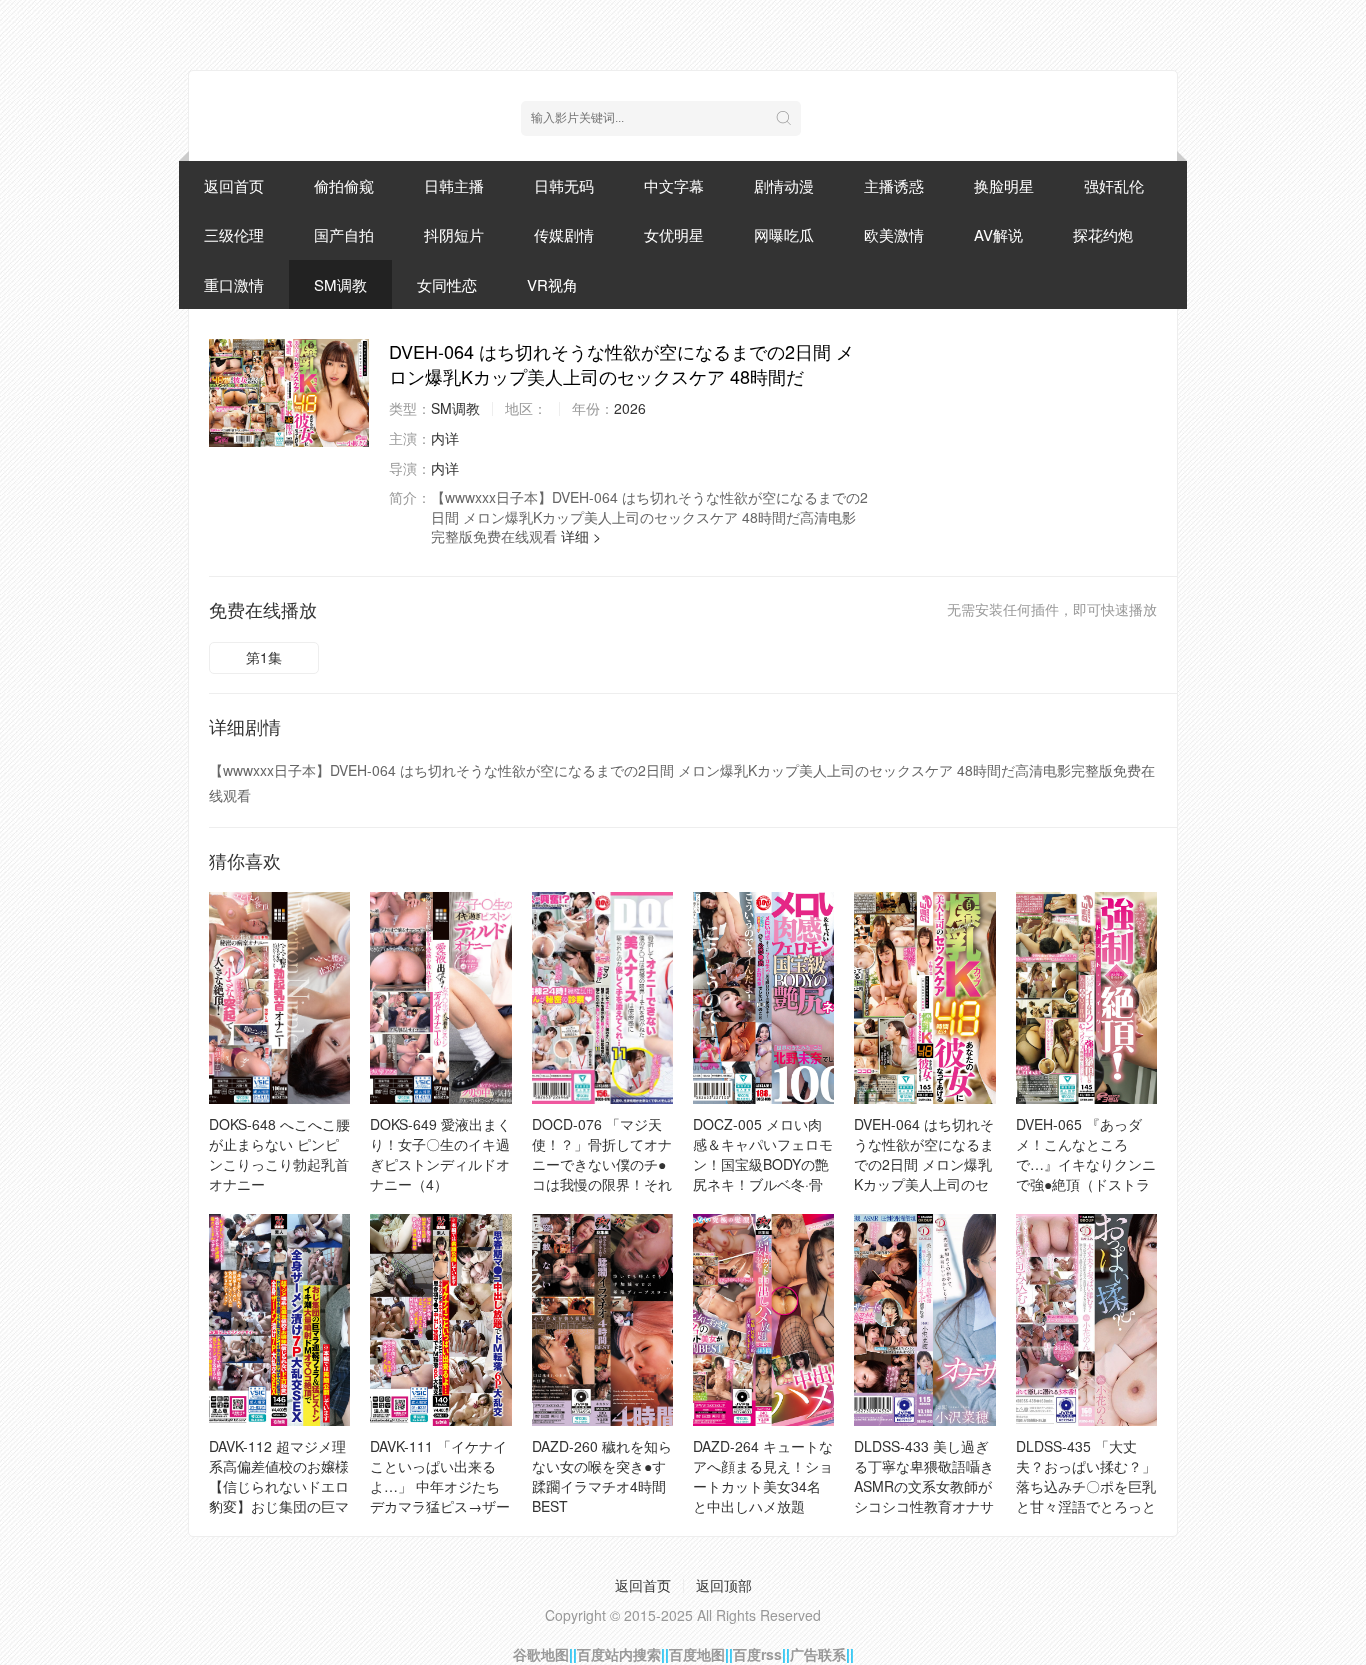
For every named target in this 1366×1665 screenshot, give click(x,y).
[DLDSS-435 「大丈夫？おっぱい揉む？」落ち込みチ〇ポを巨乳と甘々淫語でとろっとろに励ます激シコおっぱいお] (1086, 1320)
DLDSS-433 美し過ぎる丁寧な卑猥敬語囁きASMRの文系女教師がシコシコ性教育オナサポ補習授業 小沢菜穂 (924, 1486)
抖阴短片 (454, 234)
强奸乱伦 (1114, 185)
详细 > (581, 536)
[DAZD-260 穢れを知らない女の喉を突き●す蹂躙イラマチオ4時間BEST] (602, 1320)
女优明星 (674, 234)
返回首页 (234, 185)
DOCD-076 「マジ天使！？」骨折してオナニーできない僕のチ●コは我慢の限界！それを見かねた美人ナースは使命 (602, 1174)
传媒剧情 (564, 234)
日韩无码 (564, 185)
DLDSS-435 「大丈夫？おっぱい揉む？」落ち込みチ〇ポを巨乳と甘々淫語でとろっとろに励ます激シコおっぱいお (1086, 1496)
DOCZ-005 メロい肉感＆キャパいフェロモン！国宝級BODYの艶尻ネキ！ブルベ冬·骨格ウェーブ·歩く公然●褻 (763, 1174)
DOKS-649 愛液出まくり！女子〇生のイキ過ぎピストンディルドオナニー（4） (440, 1154)
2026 (630, 408)
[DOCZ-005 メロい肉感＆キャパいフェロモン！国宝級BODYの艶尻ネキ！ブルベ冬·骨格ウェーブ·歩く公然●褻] (763, 998)
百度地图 (697, 1654)
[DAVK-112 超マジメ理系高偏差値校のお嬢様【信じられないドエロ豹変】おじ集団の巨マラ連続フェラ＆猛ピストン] (279, 1320)
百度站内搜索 (619, 1654)
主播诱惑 (894, 185)
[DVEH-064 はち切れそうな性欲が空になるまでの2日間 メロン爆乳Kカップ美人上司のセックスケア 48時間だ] (289, 393)
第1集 (264, 657)
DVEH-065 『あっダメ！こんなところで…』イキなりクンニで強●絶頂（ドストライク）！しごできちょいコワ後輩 (1086, 1174)
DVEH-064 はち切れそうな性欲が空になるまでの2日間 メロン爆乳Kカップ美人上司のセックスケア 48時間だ (924, 1164)
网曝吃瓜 (784, 234)
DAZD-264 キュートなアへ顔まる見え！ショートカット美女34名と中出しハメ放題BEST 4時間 (763, 1486)
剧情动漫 (784, 185)
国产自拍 (344, 234)
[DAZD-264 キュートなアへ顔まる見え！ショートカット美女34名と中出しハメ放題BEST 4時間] (763, 1320)
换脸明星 (1004, 185)
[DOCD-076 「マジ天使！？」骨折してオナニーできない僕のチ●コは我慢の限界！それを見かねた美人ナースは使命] (602, 998)
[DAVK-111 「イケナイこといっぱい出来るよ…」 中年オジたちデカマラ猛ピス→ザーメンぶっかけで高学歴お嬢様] (440, 1320)
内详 (445, 438)
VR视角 (552, 284)
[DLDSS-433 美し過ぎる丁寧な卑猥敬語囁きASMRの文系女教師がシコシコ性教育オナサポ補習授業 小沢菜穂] (924, 1320)
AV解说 (998, 234)
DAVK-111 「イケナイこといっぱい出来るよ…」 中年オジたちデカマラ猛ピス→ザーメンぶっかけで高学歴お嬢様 (440, 1496)
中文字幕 (674, 185)
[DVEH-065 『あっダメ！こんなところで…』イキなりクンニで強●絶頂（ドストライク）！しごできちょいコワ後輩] (1086, 998)
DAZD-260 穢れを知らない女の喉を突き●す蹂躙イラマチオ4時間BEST (602, 1476)
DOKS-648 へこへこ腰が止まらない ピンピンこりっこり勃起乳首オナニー (279, 1154)
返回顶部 (724, 1585)
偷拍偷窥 (344, 185)
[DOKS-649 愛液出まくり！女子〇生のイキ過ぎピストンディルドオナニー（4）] (440, 998)
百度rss (757, 1654)
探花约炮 (1103, 234)
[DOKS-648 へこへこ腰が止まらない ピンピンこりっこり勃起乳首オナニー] (279, 998)
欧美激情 (894, 234)
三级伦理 (234, 234)
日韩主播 (454, 185)
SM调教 (340, 284)
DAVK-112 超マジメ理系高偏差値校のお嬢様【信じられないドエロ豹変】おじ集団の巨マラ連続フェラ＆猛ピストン (279, 1496)
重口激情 (234, 284)
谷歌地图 (541, 1654)
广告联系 (818, 1654)
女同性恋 (447, 284)
